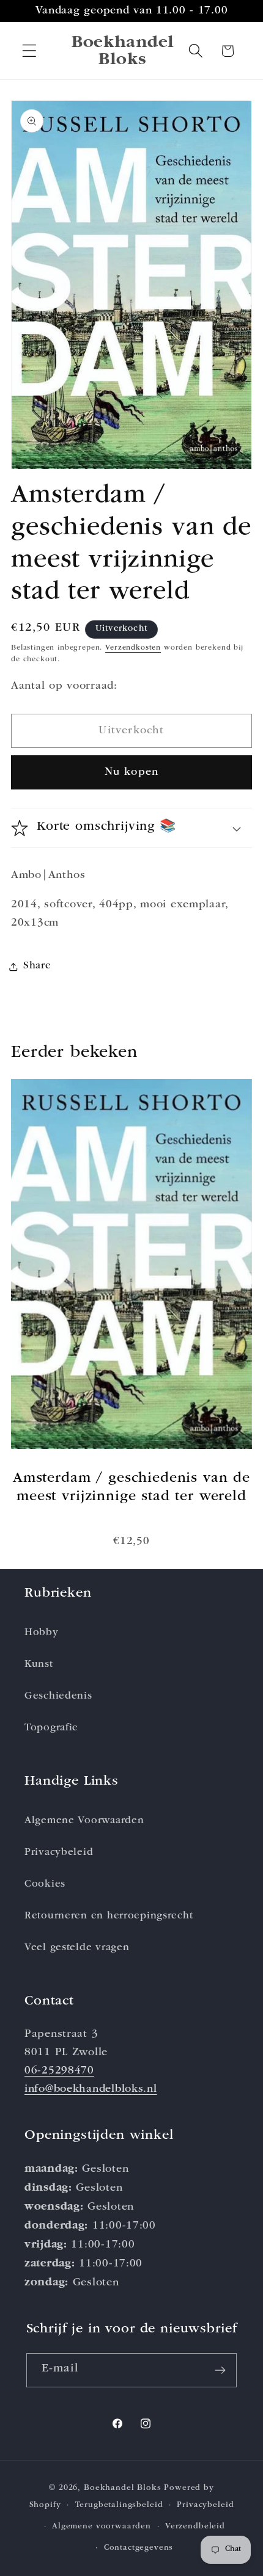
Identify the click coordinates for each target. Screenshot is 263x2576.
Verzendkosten (133, 648)
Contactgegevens (139, 2548)
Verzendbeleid (195, 2527)
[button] (30, 51)
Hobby (42, 1633)
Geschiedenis (58, 1696)
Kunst (39, 1665)
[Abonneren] (220, 2370)
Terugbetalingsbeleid (119, 2505)
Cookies (45, 1885)
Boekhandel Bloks (122, 2488)
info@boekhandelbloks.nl (91, 2089)
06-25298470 (59, 2071)
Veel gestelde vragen (77, 1948)
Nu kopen (132, 772)
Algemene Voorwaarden (84, 1821)
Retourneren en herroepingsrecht (109, 1916)
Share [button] (37, 966)
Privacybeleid (59, 1853)
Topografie (51, 1728)
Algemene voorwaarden (102, 2527)
